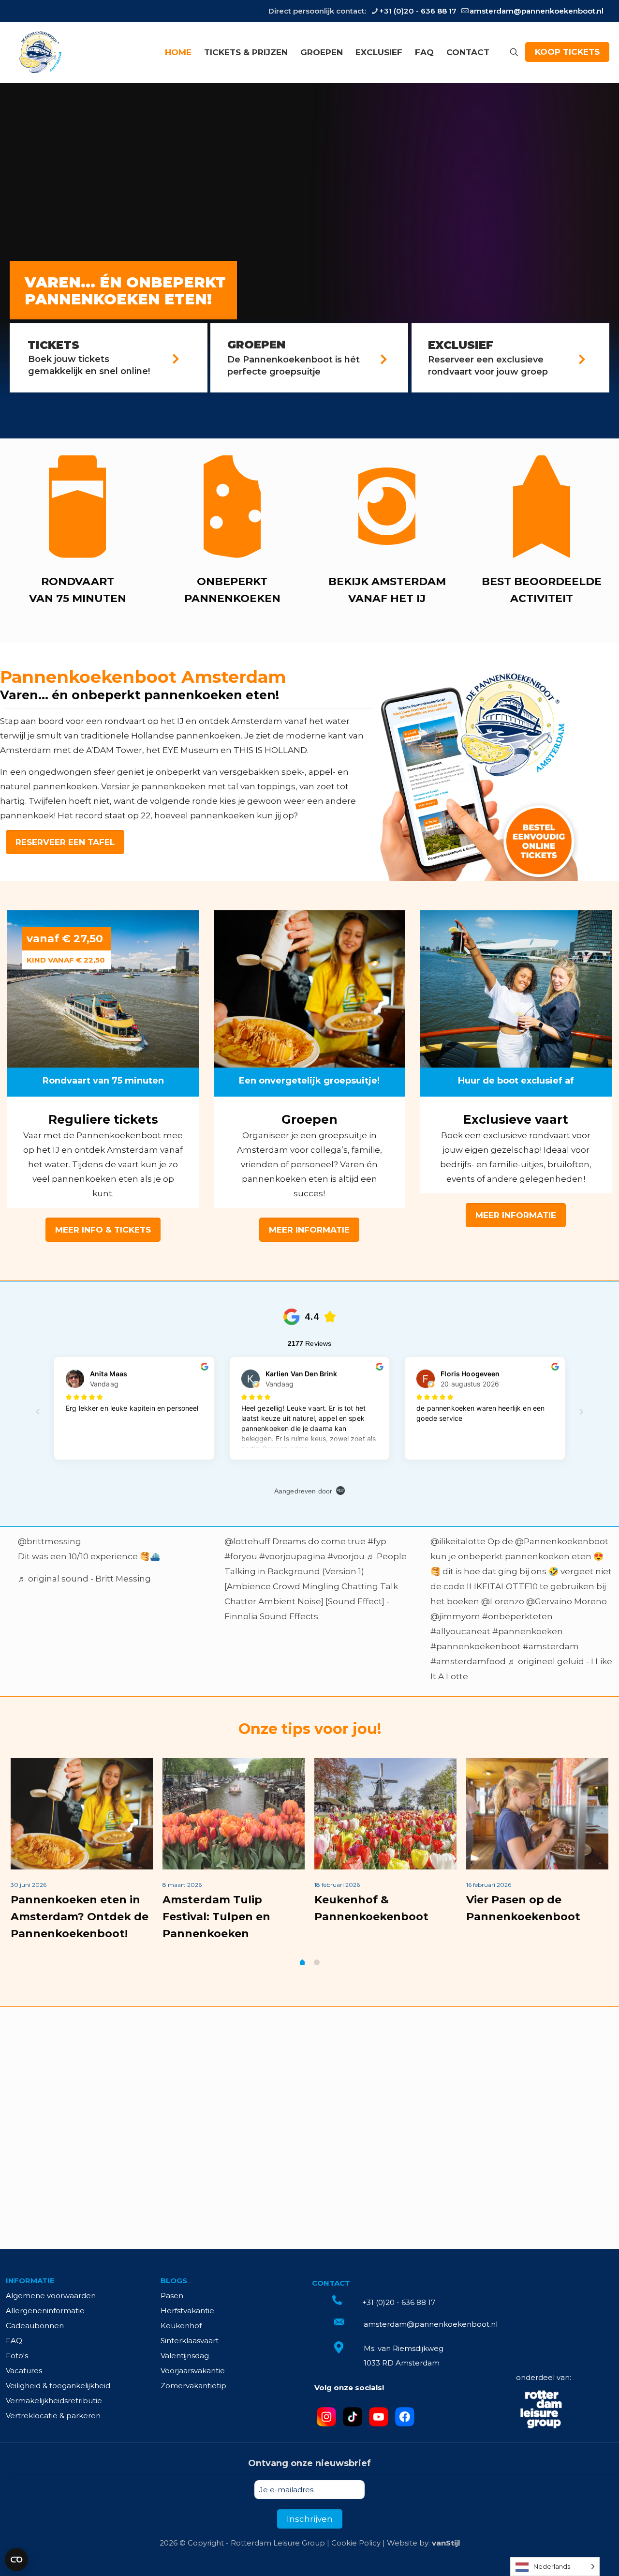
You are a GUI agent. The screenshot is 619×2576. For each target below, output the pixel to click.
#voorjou (346, 1556)
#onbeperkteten (517, 1616)
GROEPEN (256, 345)
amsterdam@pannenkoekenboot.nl (537, 11)
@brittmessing (50, 1541)
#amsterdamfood (468, 1661)
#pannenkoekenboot (476, 1646)
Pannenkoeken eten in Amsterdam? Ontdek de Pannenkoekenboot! (80, 1917)
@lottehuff (247, 1541)
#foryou (241, 1556)
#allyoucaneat (460, 1631)
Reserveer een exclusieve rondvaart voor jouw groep (488, 366)
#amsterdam (551, 1646)
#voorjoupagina (292, 1556)
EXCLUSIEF (461, 345)
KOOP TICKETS (567, 52)
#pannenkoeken (528, 1631)
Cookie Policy (356, 2543)
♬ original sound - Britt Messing (84, 1579)
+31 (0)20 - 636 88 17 (418, 11)
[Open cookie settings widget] (16, 2560)
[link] (475, 773)
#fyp (377, 1541)
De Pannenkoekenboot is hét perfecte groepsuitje (294, 366)
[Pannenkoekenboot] (39, 52)
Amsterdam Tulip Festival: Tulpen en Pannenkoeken (216, 1917)
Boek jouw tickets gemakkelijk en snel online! (89, 365)
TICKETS (53, 345)
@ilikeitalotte (458, 1541)
